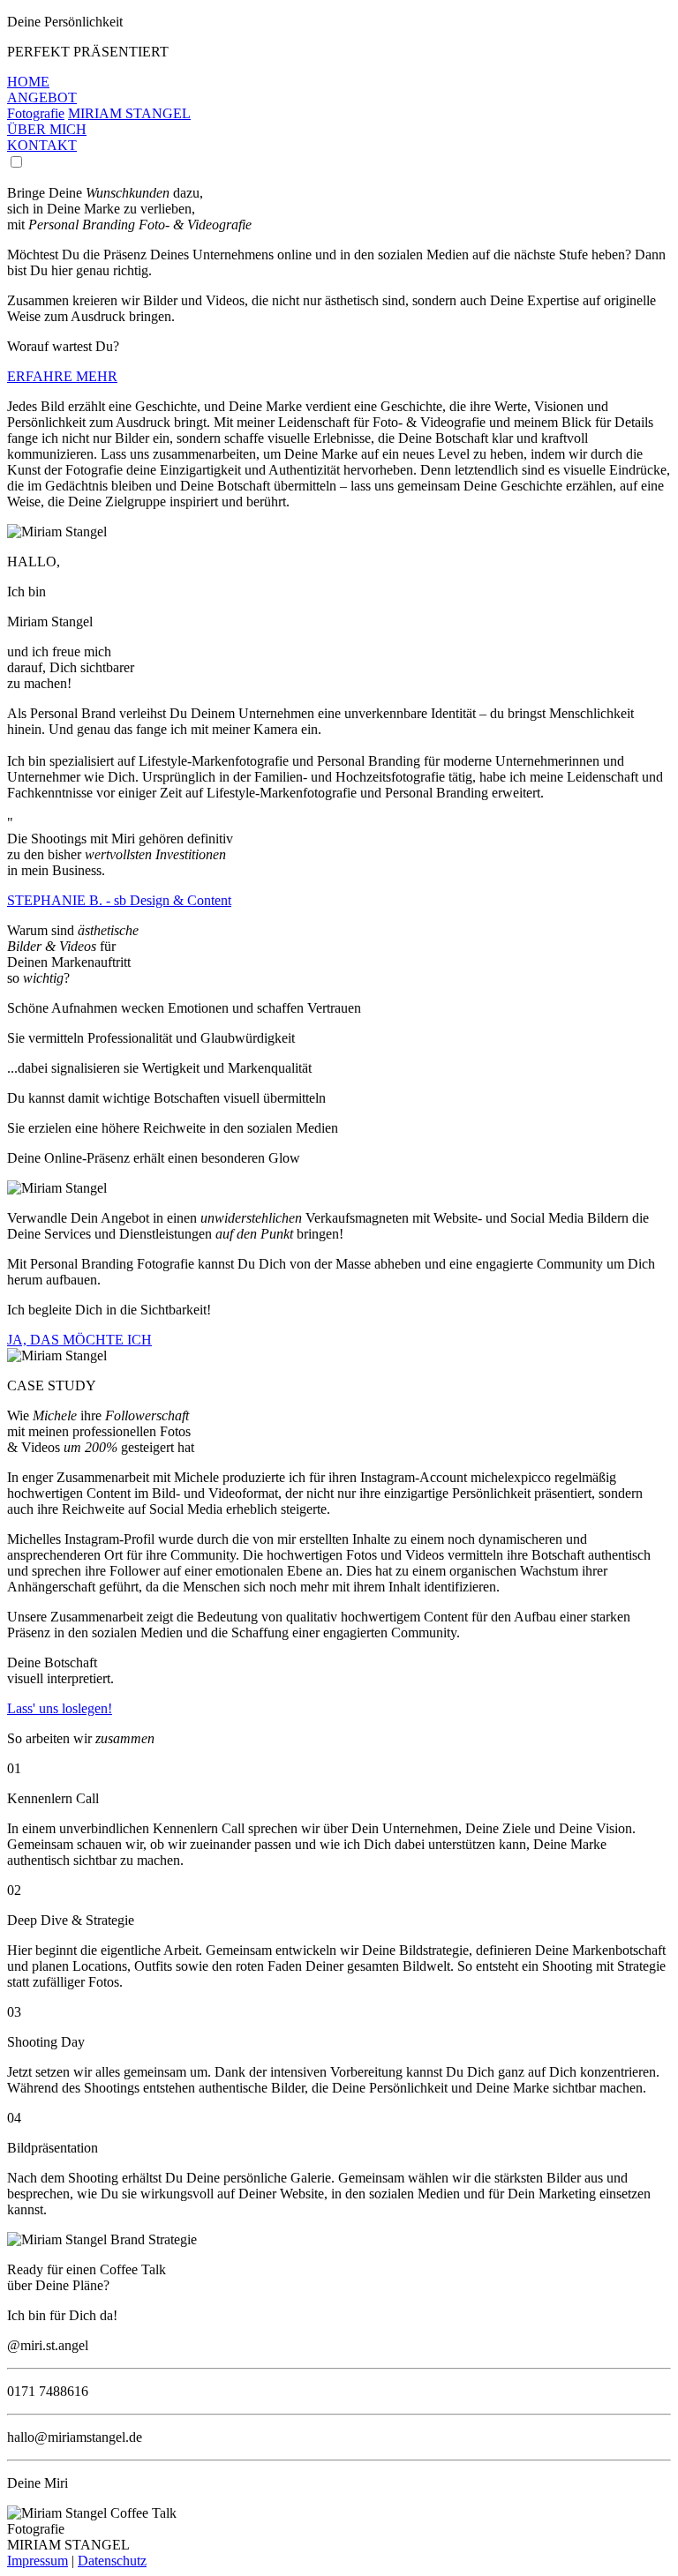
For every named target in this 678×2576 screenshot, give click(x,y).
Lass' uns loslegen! (60, 1708)
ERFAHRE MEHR (62, 376)
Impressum (38, 2561)
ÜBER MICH (47, 129)
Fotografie (36, 113)
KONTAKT (42, 145)
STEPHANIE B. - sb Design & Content (119, 900)
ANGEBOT (42, 97)
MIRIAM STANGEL (129, 113)
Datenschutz (112, 2561)
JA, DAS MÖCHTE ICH (79, 1340)
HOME (28, 82)
